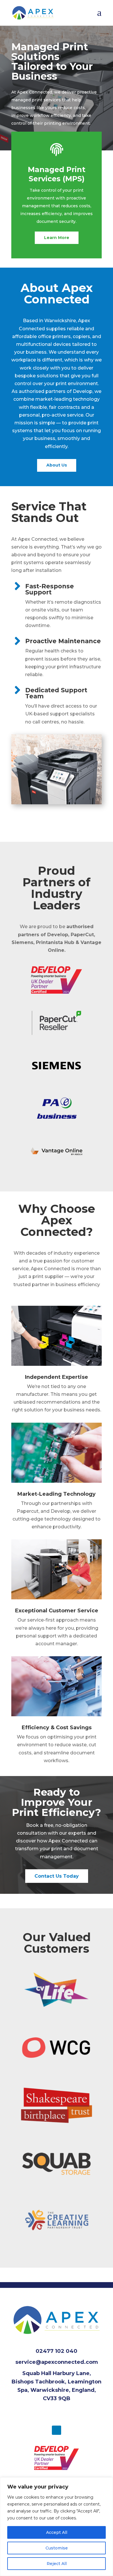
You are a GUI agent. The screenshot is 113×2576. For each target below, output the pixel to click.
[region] (57, 2527)
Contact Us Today (57, 1876)
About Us (57, 465)
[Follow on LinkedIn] (57, 2430)
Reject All (57, 2564)
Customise (57, 2548)
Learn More (57, 238)
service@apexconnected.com (57, 2362)
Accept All (57, 2532)
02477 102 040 (57, 2351)
